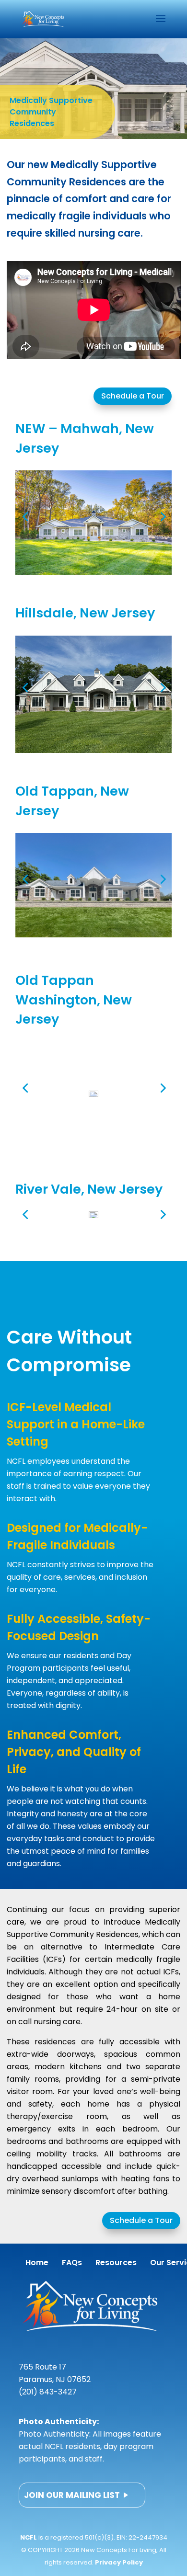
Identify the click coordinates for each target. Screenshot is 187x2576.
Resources (116, 2263)
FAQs (72, 2263)
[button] (25, 516)
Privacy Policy (119, 2562)
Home (37, 2263)
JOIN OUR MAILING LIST (72, 2495)
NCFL (29, 2537)
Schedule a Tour (133, 396)
